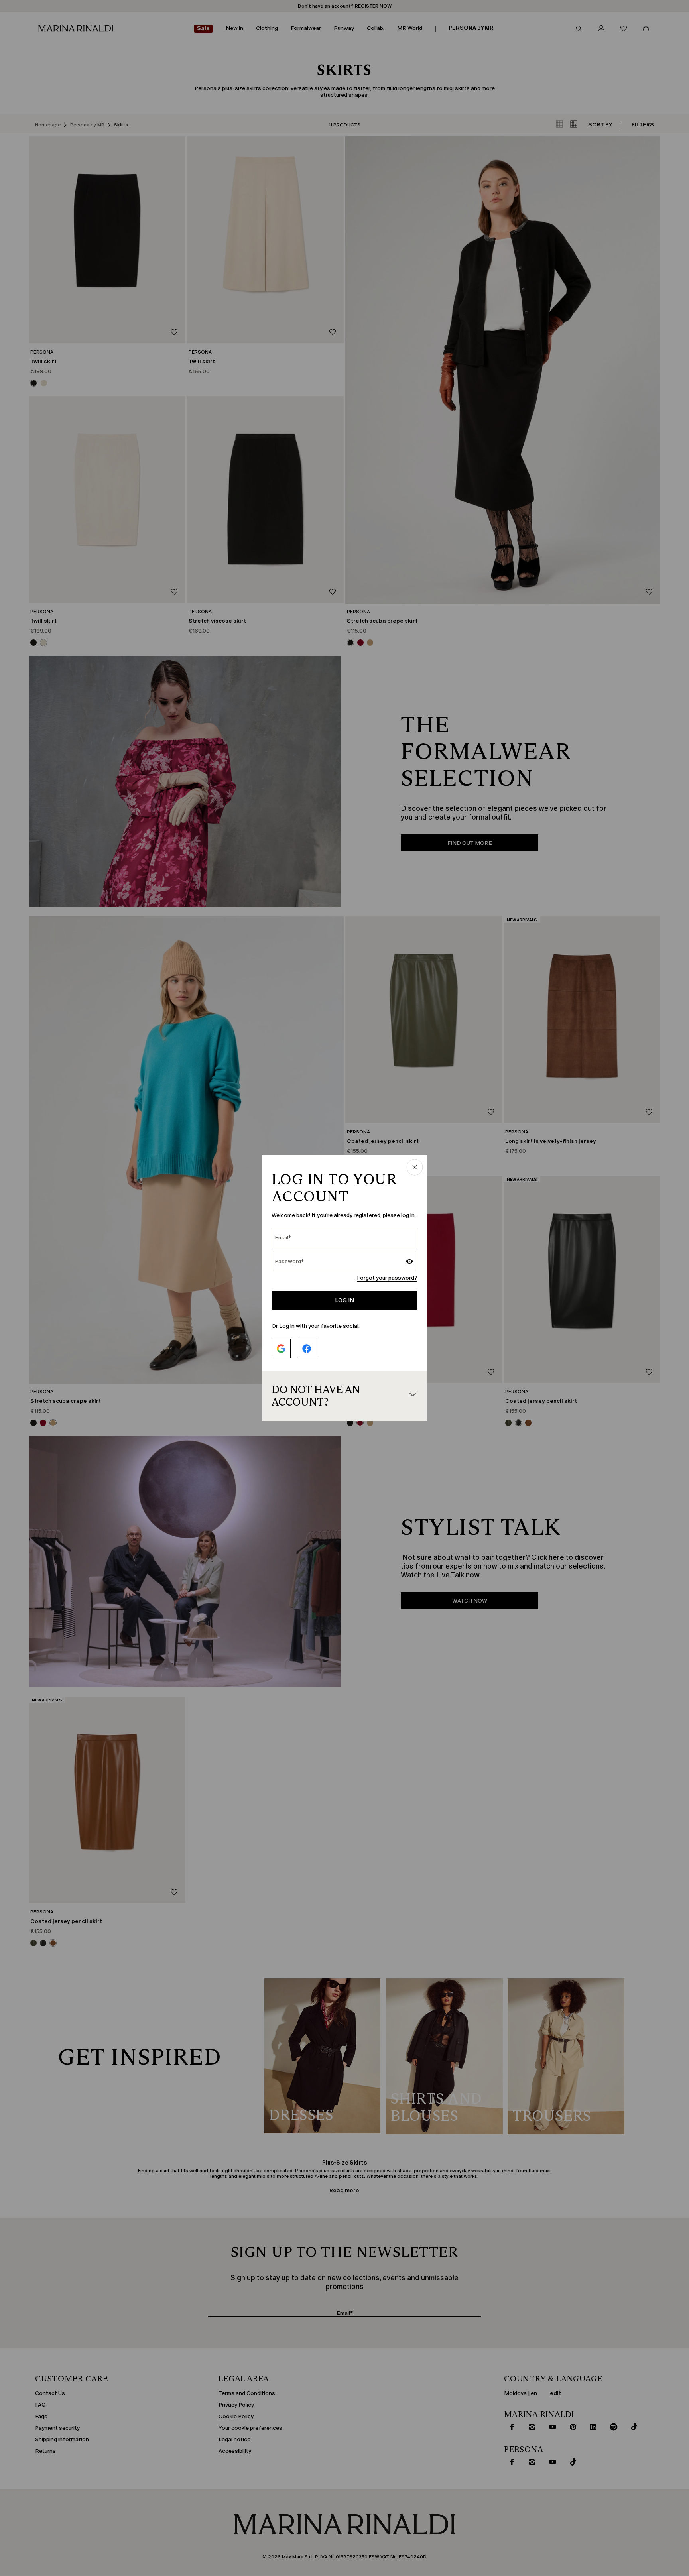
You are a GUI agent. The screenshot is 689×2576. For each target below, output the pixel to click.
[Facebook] (307, 1349)
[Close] (415, 1168)
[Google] (281, 1349)
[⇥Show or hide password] (409, 1262)
